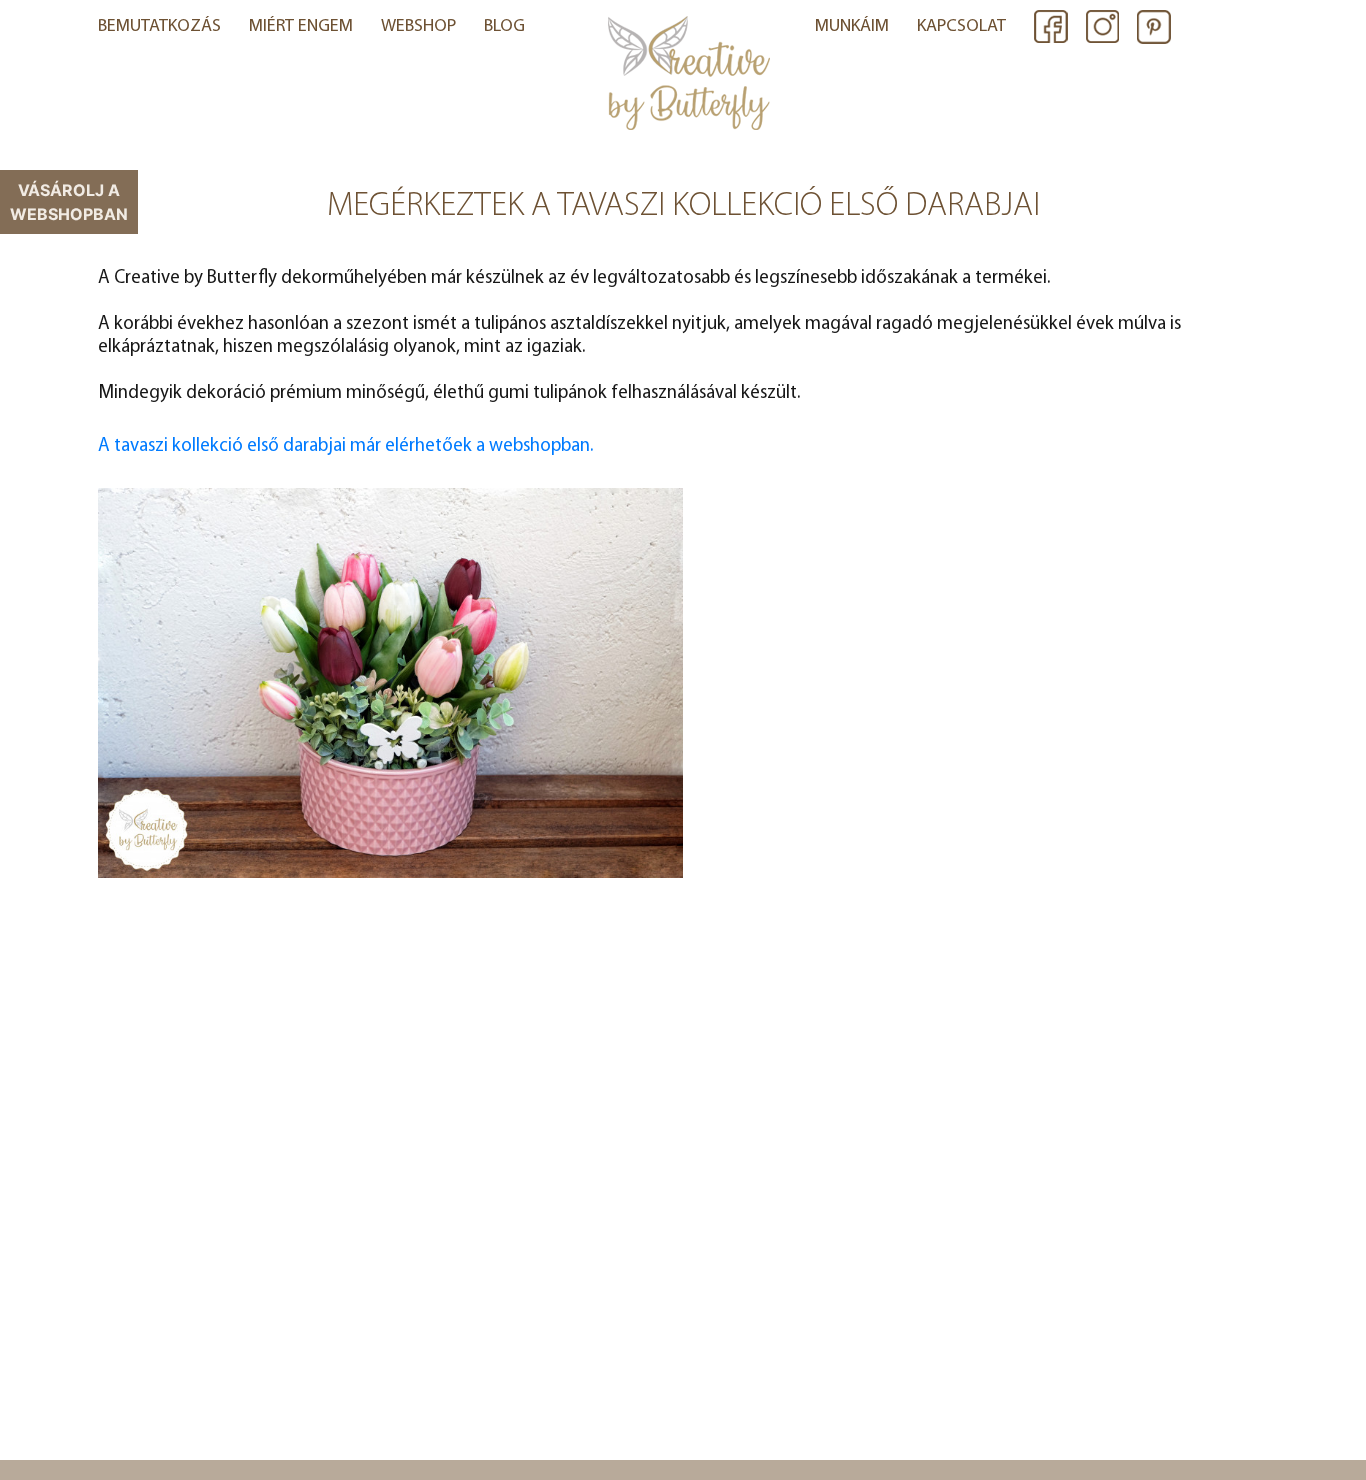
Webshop (418, 27)
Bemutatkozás (159, 27)
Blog (504, 27)
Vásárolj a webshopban (69, 202)
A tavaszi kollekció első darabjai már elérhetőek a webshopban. (345, 446)
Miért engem (301, 27)
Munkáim (852, 27)
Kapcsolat (961, 27)
